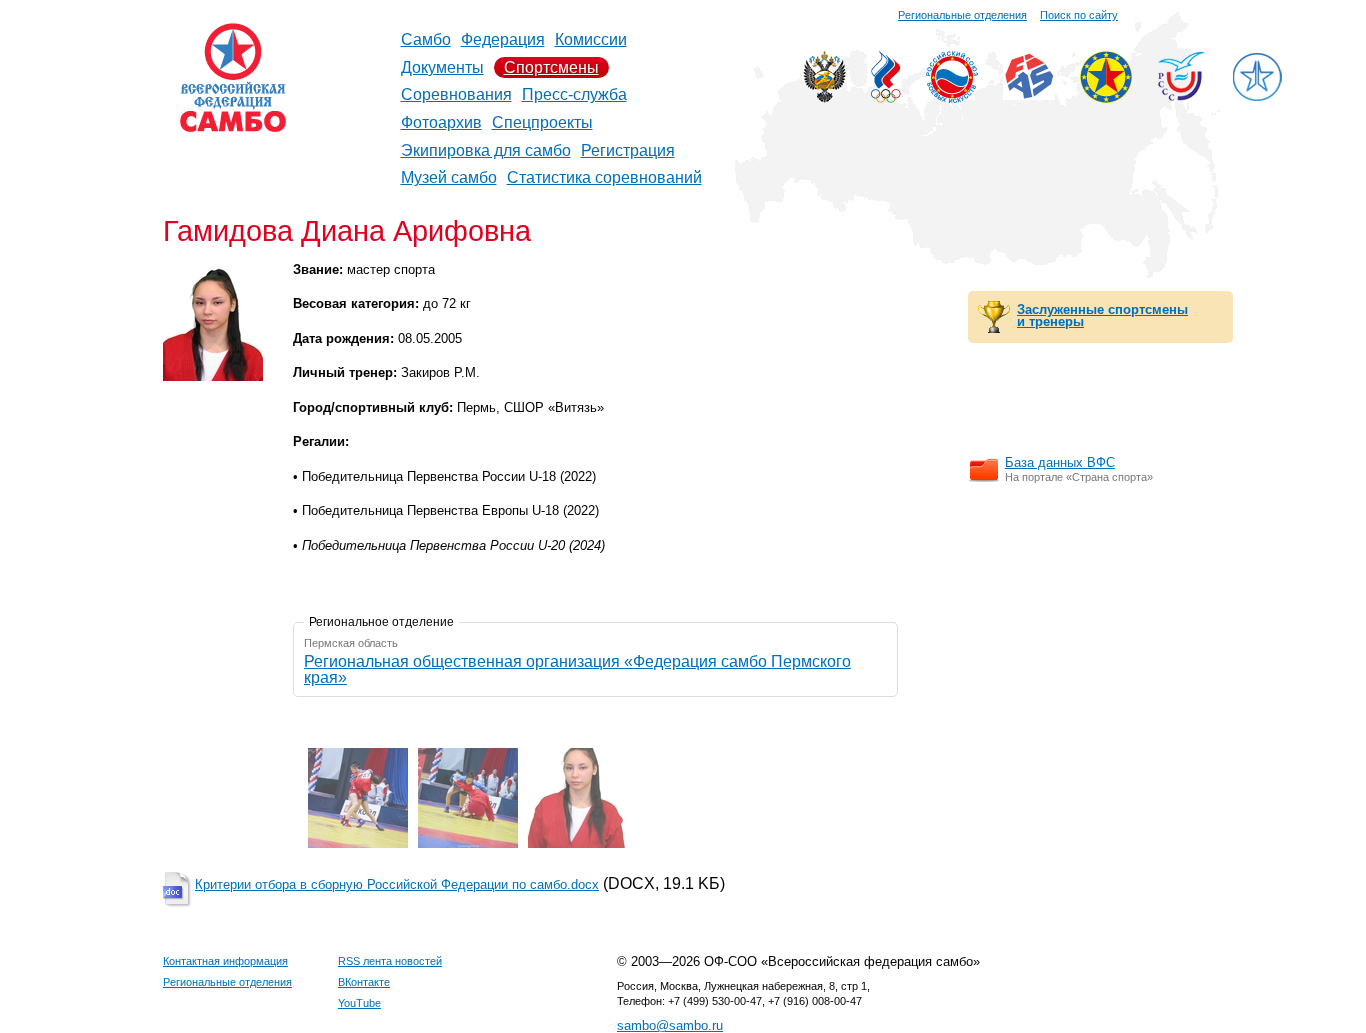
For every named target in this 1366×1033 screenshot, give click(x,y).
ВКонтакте (364, 982)
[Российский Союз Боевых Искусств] (952, 97)
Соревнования (456, 94)
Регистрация (628, 150)
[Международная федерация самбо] (1029, 94)
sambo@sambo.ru (670, 1025)
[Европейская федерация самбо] (1106, 97)
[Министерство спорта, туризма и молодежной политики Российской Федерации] (824, 97)
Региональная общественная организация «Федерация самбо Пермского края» (577, 669)
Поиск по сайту (1079, 15)
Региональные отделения (962, 15)
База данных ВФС (1060, 462)
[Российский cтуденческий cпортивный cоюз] (1181, 95)
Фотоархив (441, 122)
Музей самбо (449, 177)
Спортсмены (551, 67)
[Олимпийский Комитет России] (886, 97)
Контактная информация (225, 961)
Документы (442, 67)
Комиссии (591, 39)
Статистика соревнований (604, 177)
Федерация (503, 39)
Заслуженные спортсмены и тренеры (1102, 316)
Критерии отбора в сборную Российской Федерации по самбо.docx (397, 884)
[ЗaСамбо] (1257, 97)
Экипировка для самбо (486, 150)
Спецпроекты (542, 122)
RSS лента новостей (390, 961)
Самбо (426, 39)
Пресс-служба (574, 94)
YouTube (359, 1003)
